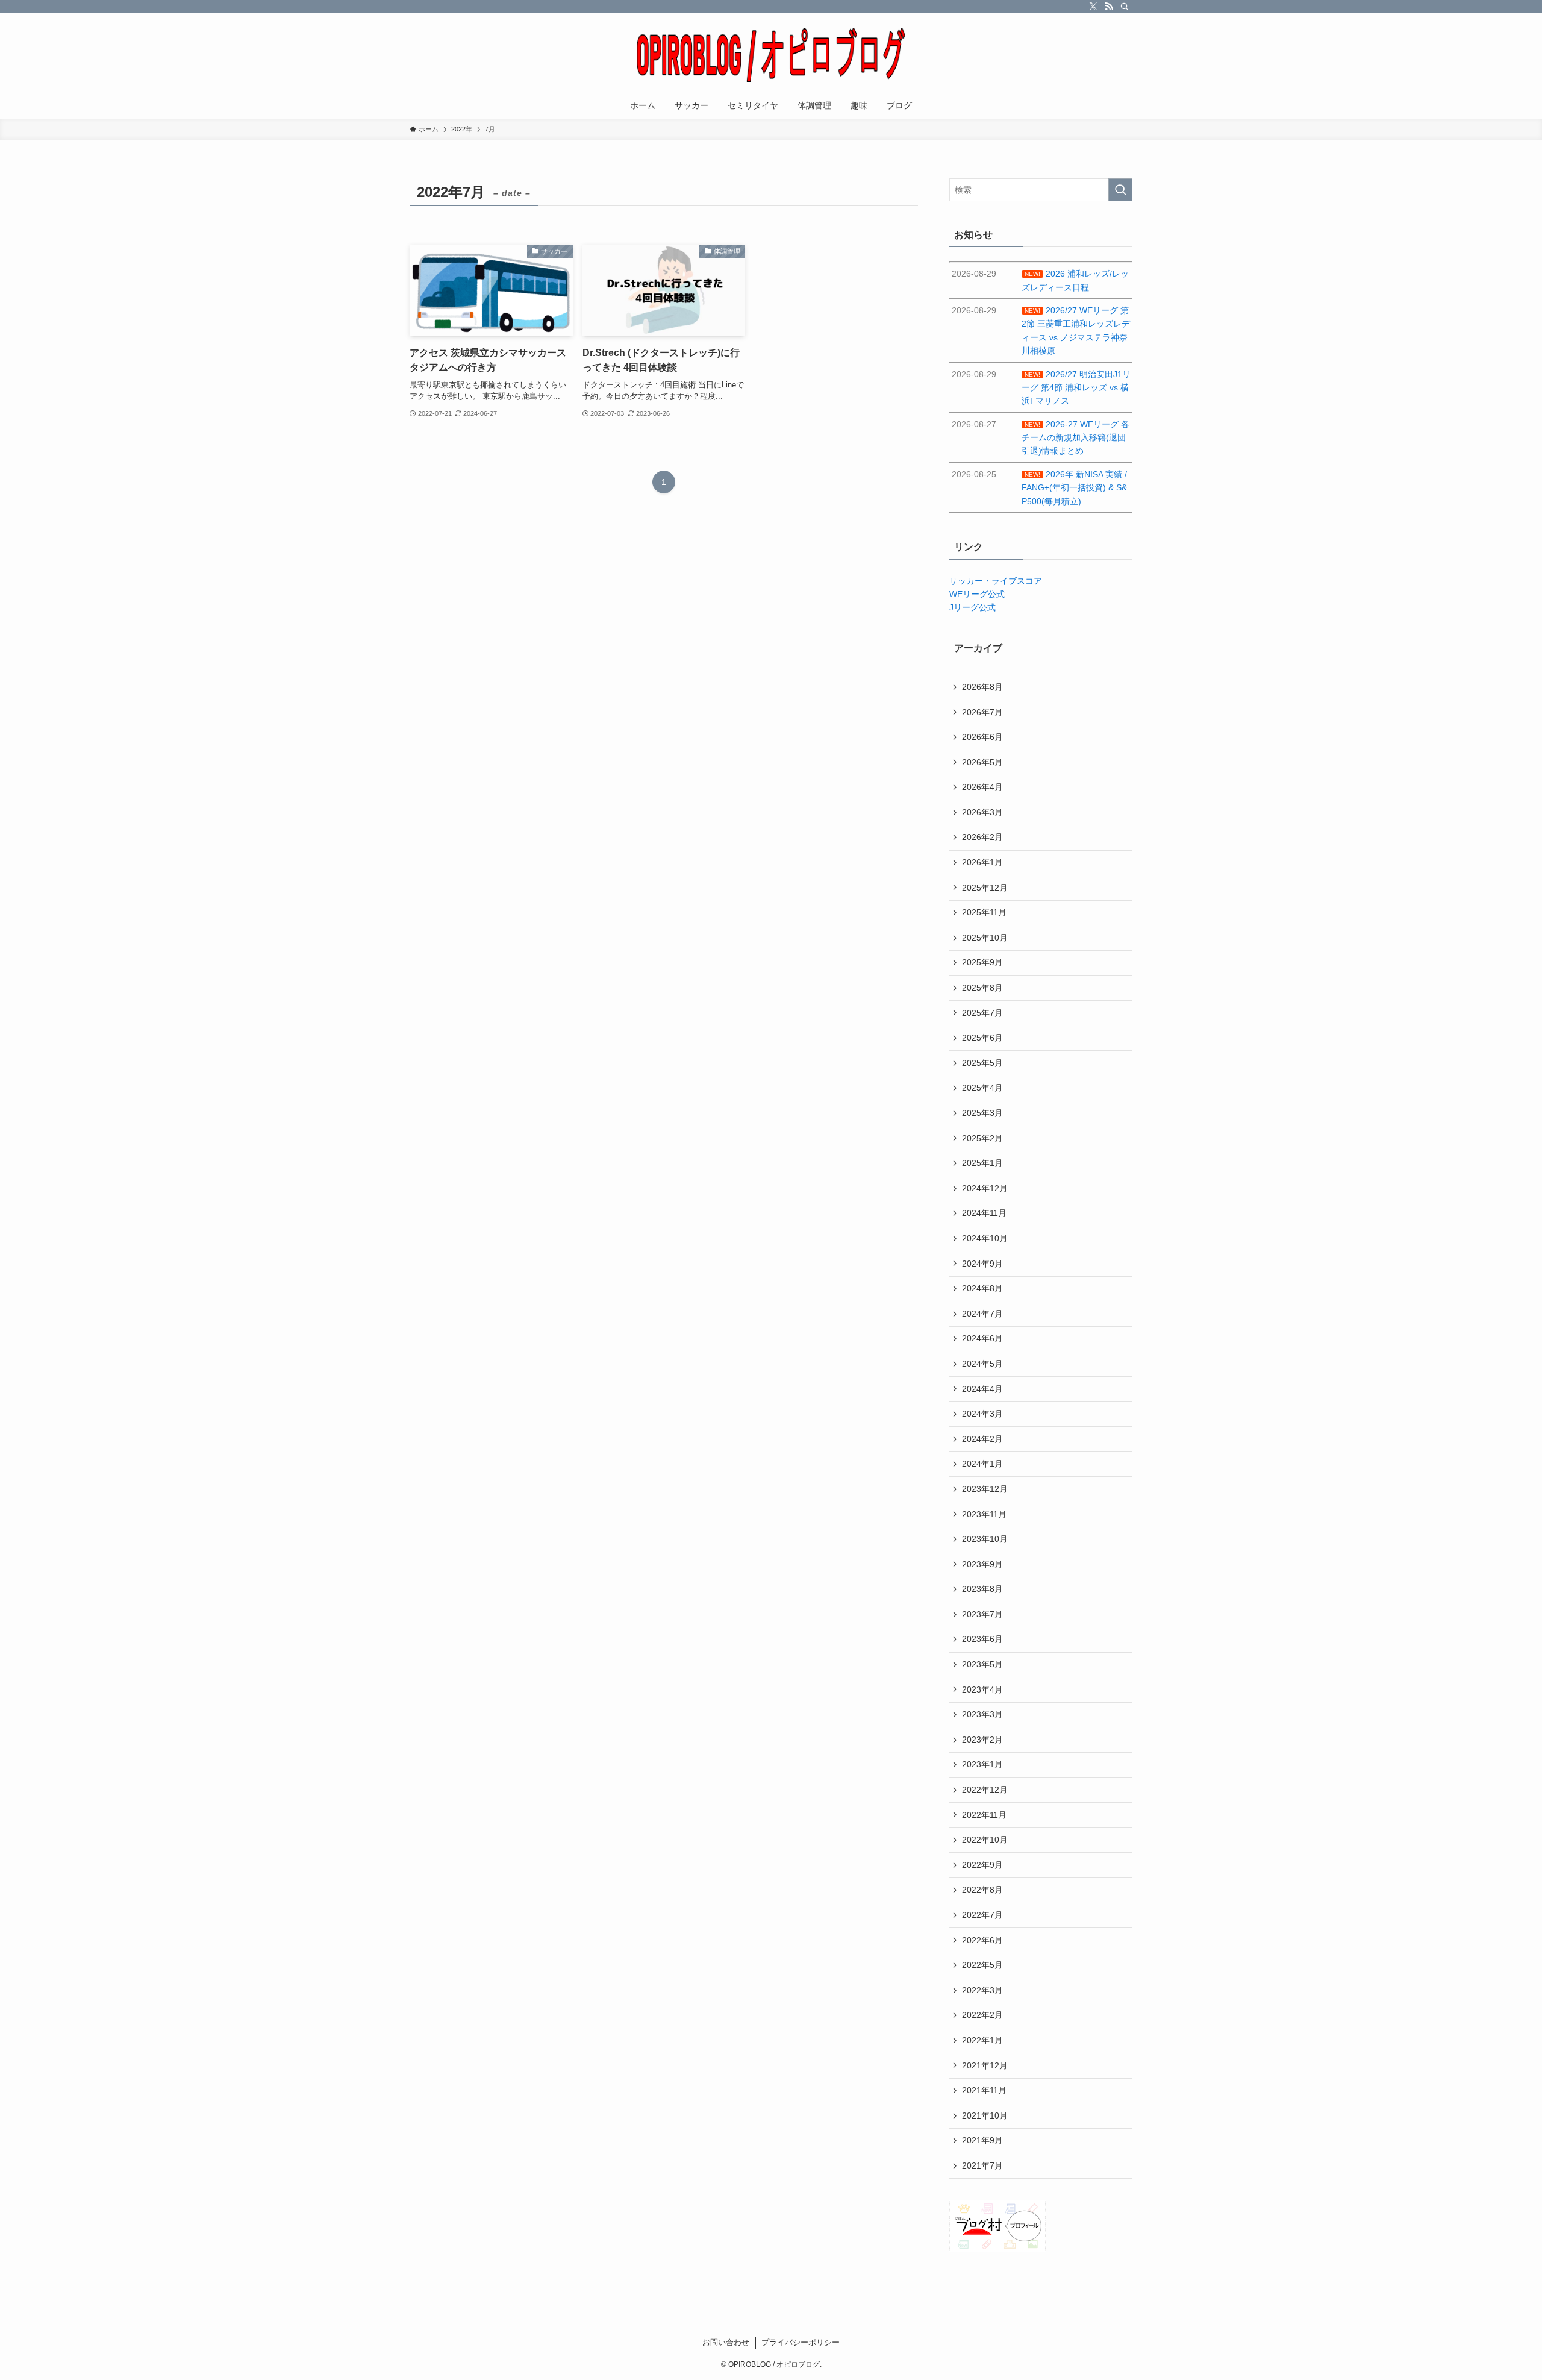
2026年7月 (982, 712)
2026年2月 (982, 837)
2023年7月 (982, 1614)
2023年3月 (982, 1714)
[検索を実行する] (1120, 190)
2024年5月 (982, 1364)
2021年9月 (982, 2140)
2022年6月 (982, 1940)
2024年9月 (982, 1264)
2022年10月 (985, 1840)
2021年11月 (984, 2090)
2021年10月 (985, 2115)
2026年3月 (982, 812)
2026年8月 (982, 687)
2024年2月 (982, 1439)
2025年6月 (982, 1038)
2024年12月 (985, 1188)
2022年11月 (984, 1815)
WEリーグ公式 (977, 594)
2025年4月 (982, 1088)
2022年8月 (982, 1890)
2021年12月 (985, 2065)
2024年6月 (982, 1338)
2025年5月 (982, 1063)
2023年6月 (982, 1639)
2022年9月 (982, 1865)
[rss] (1109, 7)
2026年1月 (982, 862)
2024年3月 (982, 1414)
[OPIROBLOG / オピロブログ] (771, 55)
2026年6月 (982, 737)
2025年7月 (982, 1013)
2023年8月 (982, 1589)
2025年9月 (982, 962)
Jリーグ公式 (972, 607)
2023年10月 (985, 1539)
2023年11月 (984, 1514)
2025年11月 (984, 912)
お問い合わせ (726, 2342)
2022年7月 (982, 1915)
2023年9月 (982, 1564)
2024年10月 (985, 1238)
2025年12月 (985, 888)
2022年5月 (982, 1965)
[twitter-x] (1093, 7)
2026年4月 (982, 787)
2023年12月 (985, 1489)
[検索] (1125, 7)
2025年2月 (982, 1138)
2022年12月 (985, 1790)
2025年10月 (985, 938)
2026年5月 (982, 762)
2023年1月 (982, 1764)
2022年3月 (982, 1990)
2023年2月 (982, 1740)
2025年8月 (982, 988)
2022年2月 (982, 2015)
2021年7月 (982, 2165)
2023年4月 (982, 1689)
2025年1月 (982, 1163)
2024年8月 (982, 1288)
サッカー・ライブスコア (996, 581)
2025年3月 (982, 1113)
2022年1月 (982, 2040)
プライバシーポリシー (801, 2342)
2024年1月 (982, 1464)
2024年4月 (982, 1389)
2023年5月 (982, 1664)
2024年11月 (984, 1213)
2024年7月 (982, 1314)
